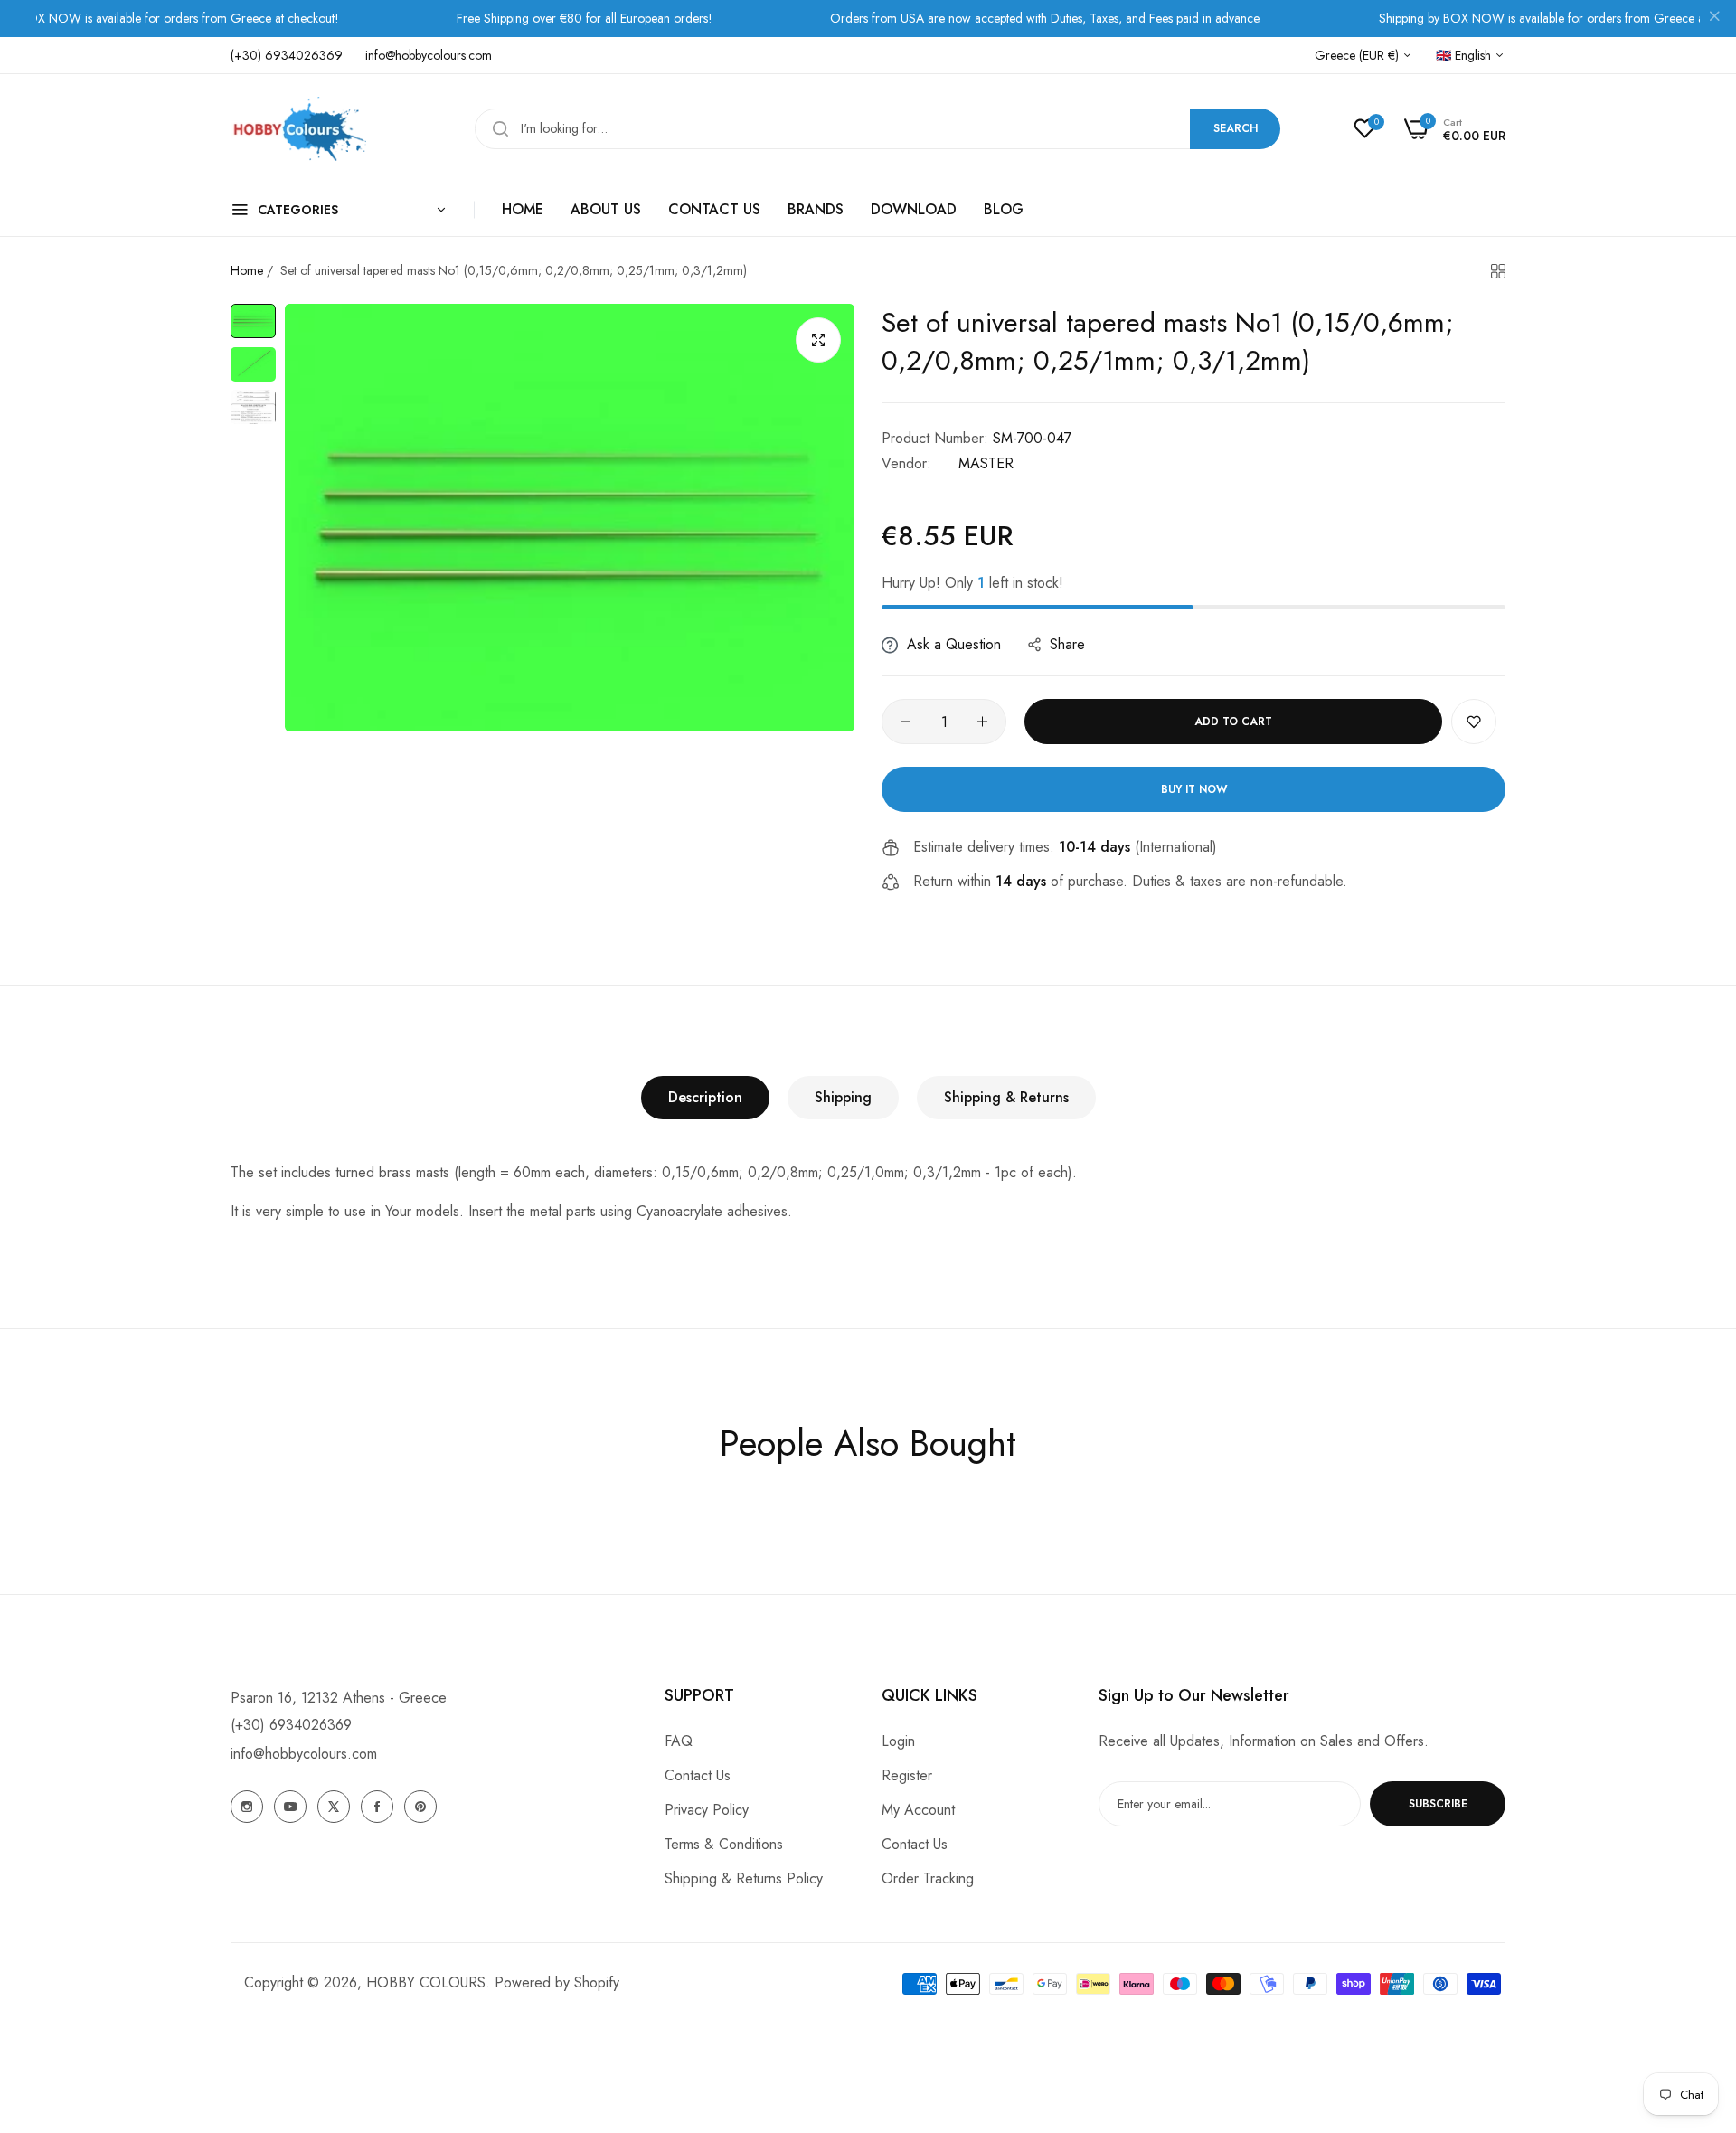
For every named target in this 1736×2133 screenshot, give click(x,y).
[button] (1474, 722)
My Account (918, 1810)
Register (907, 1775)
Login (898, 1741)
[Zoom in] (818, 340)
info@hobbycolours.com (304, 1754)
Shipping (843, 1097)
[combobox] (877, 129)
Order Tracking (928, 1878)
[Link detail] (247, 1807)
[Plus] (982, 722)
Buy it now (1194, 789)
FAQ (679, 1741)
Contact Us (698, 1775)
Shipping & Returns (1006, 1097)
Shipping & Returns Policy (744, 1878)
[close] (1714, 19)
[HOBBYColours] (298, 129)
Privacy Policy (707, 1810)
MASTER (986, 463)
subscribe (1438, 1804)
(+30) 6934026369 (291, 1725)
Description (705, 1097)
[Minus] (906, 722)
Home (247, 270)
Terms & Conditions (724, 1844)
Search (1236, 128)
